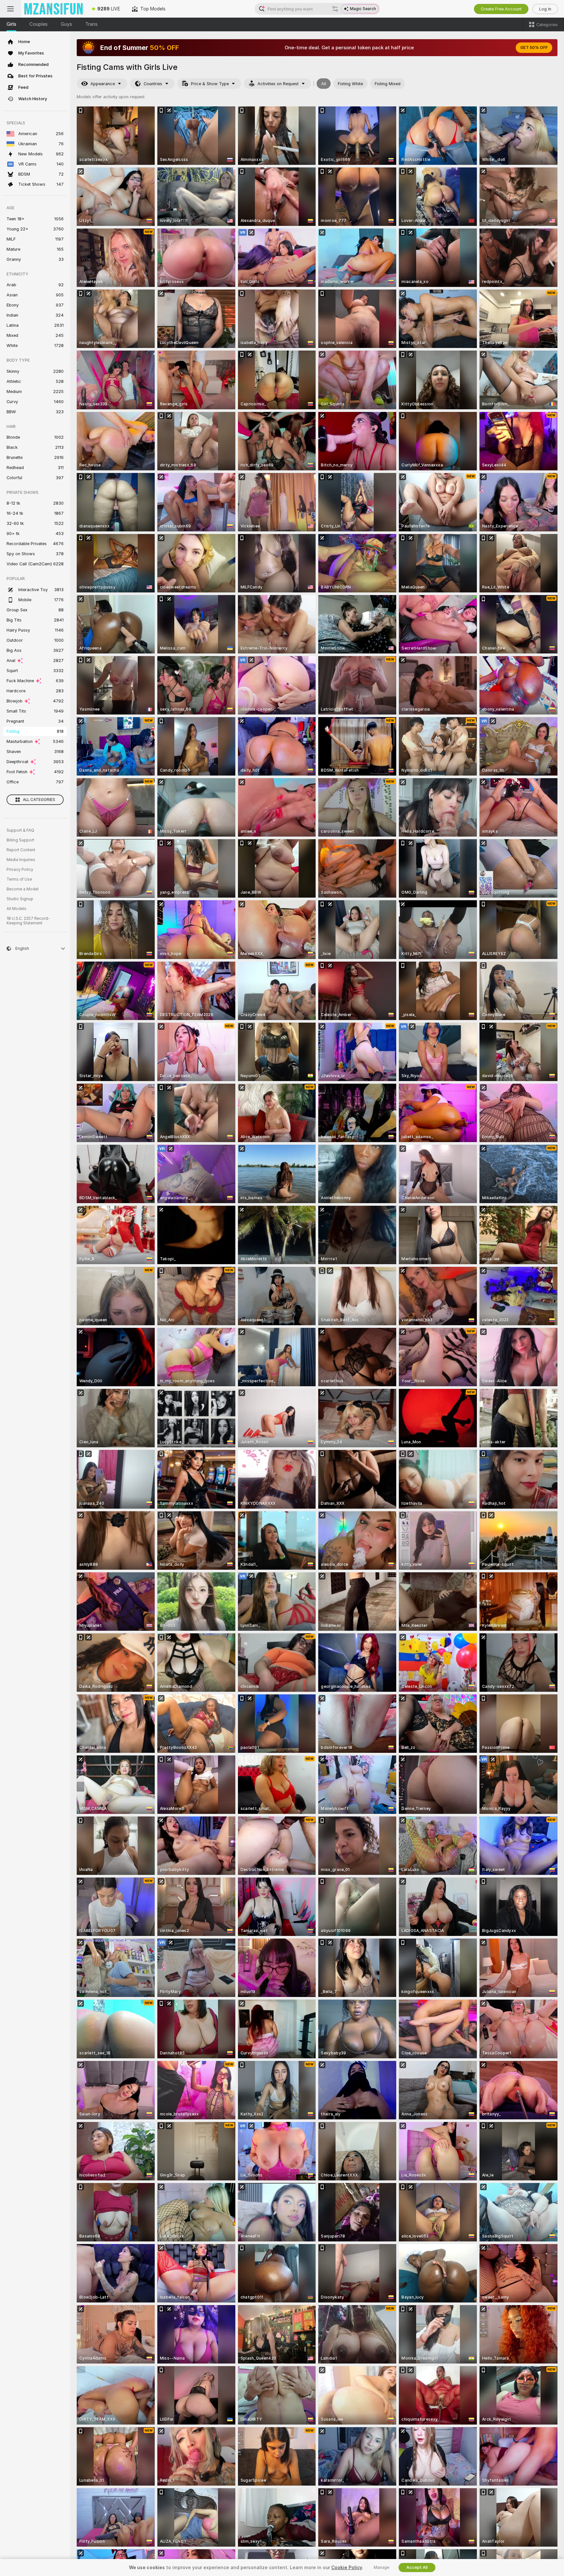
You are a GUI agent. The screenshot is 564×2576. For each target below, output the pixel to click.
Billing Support (20, 840)
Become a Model (23, 889)
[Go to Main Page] (54, 9)
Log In (545, 9)
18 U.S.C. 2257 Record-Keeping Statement (28, 921)
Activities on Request (278, 84)
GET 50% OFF (534, 48)
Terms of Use (19, 879)
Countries (153, 84)
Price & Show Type (210, 84)
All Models (16, 909)
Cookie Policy (347, 2568)
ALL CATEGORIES (39, 800)
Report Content (21, 850)
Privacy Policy (20, 870)
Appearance (103, 84)
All (324, 84)
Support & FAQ (20, 830)
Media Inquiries (21, 860)
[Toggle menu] (10, 9)
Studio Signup (20, 899)
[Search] (335, 9)
